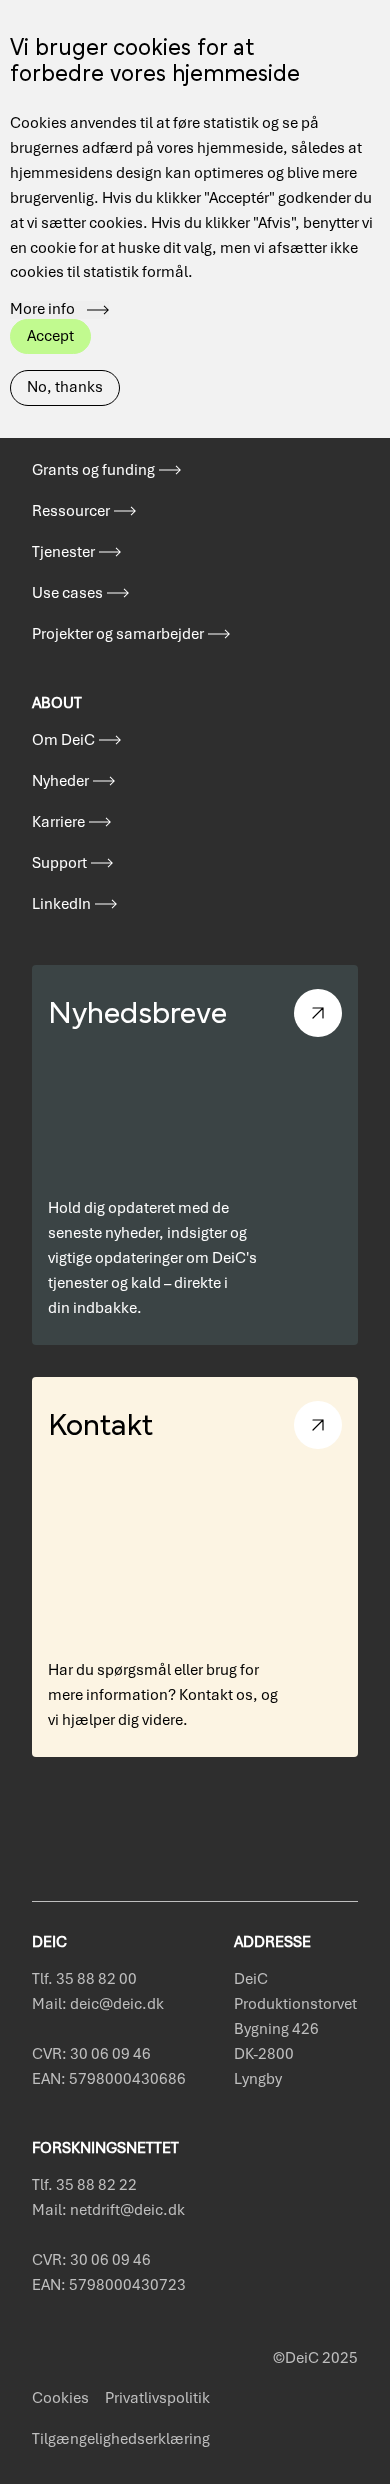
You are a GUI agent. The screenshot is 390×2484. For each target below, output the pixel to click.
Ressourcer (71, 511)
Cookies (60, 2398)
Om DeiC (63, 740)
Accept (50, 336)
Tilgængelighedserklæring (121, 2439)
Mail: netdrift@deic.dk (108, 2210)
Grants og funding (93, 470)
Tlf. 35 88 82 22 (84, 2185)
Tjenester (63, 552)
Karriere (58, 822)
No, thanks (65, 387)
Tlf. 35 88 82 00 (84, 1979)
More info (42, 310)
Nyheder (60, 781)
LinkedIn (61, 904)
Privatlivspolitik (157, 2398)
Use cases (67, 593)
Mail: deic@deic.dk (98, 2004)
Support (59, 863)
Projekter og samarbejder (118, 634)
